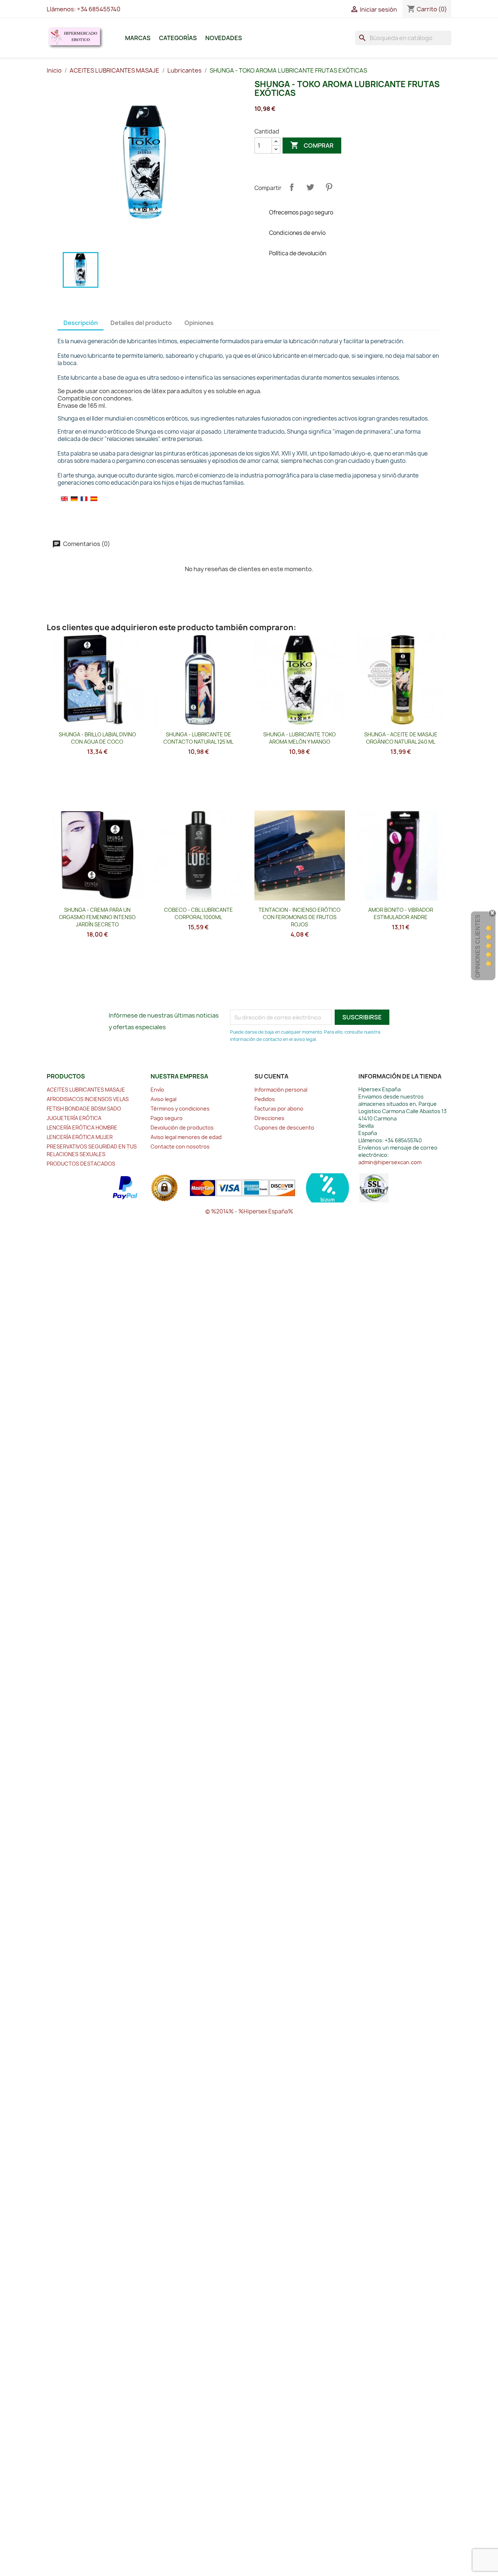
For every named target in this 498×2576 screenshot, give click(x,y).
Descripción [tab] (81, 323)
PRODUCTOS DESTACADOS (81, 1164)
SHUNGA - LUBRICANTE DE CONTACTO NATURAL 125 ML (198, 738)
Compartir (292, 187)
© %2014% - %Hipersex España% (249, 1211)
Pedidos (265, 1099)
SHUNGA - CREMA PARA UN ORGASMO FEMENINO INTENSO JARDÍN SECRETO (97, 917)
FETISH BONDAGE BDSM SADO (84, 1109)
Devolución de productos (182, 1128)
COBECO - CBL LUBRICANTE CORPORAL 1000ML (199, 913)
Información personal (281, 1090)
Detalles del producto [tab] (141, 323)
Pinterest (329, 187)
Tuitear (310, 187)
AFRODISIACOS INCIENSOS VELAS (88, 1099)
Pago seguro (167, 1118)
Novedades (224, 38)
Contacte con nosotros (180, 1146)
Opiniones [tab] (199, 323)
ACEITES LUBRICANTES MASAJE (86, 1090)
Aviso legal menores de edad (186, 1137)
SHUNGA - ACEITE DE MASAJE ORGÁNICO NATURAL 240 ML (401, 738)
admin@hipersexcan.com (390, 1162)
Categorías (178, 38)
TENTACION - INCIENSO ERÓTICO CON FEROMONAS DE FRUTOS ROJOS (299, 917)
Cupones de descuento (284, 1128)
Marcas (138, 38)
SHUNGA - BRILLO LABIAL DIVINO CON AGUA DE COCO (97, 738)
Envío (157, 1090)
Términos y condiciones (180, 1109)
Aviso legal (164, 1099)
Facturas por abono (279, 1109)
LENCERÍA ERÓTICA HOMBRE (82, 1128)
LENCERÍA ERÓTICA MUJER (80, 1137)
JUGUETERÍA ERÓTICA (74, 1118)
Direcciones (269, 1118)
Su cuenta (271, 1076)
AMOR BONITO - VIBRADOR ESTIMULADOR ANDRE (401, 913)
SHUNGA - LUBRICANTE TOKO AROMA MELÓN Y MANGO (299, 738)
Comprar (312, 145)
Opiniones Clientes (478, 946)
